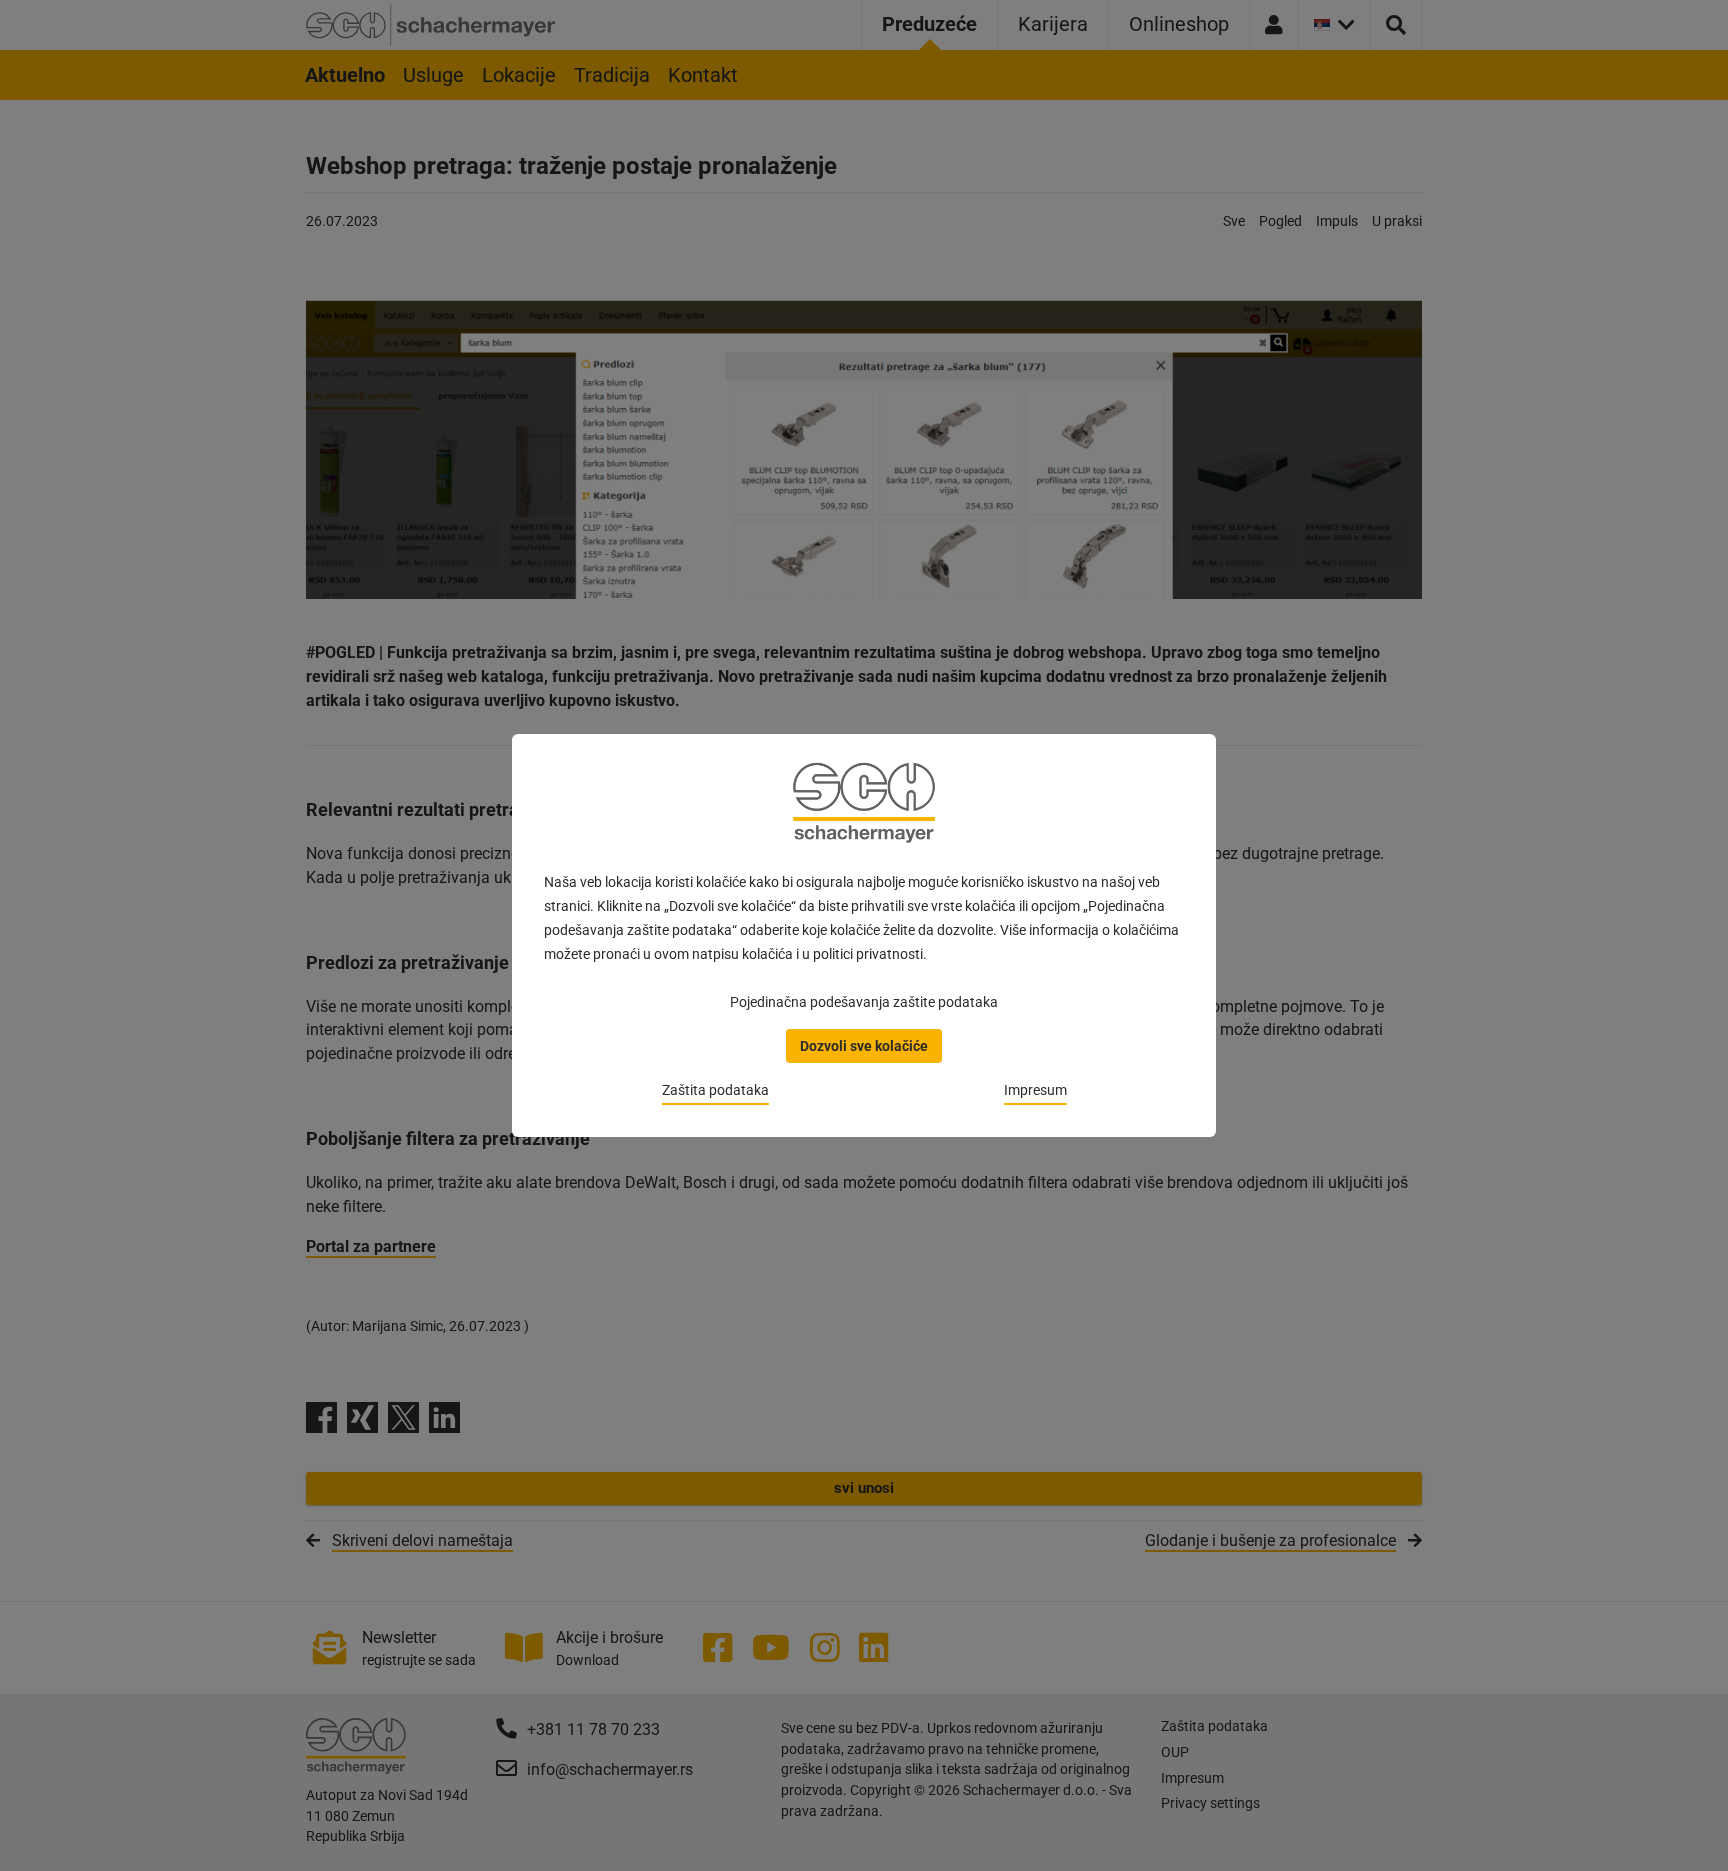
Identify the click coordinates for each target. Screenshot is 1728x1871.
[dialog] (864, 935)
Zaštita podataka (715, 1090)
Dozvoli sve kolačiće (864, 1046)
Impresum (1035, 1090)
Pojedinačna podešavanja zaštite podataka (864, 1002)
